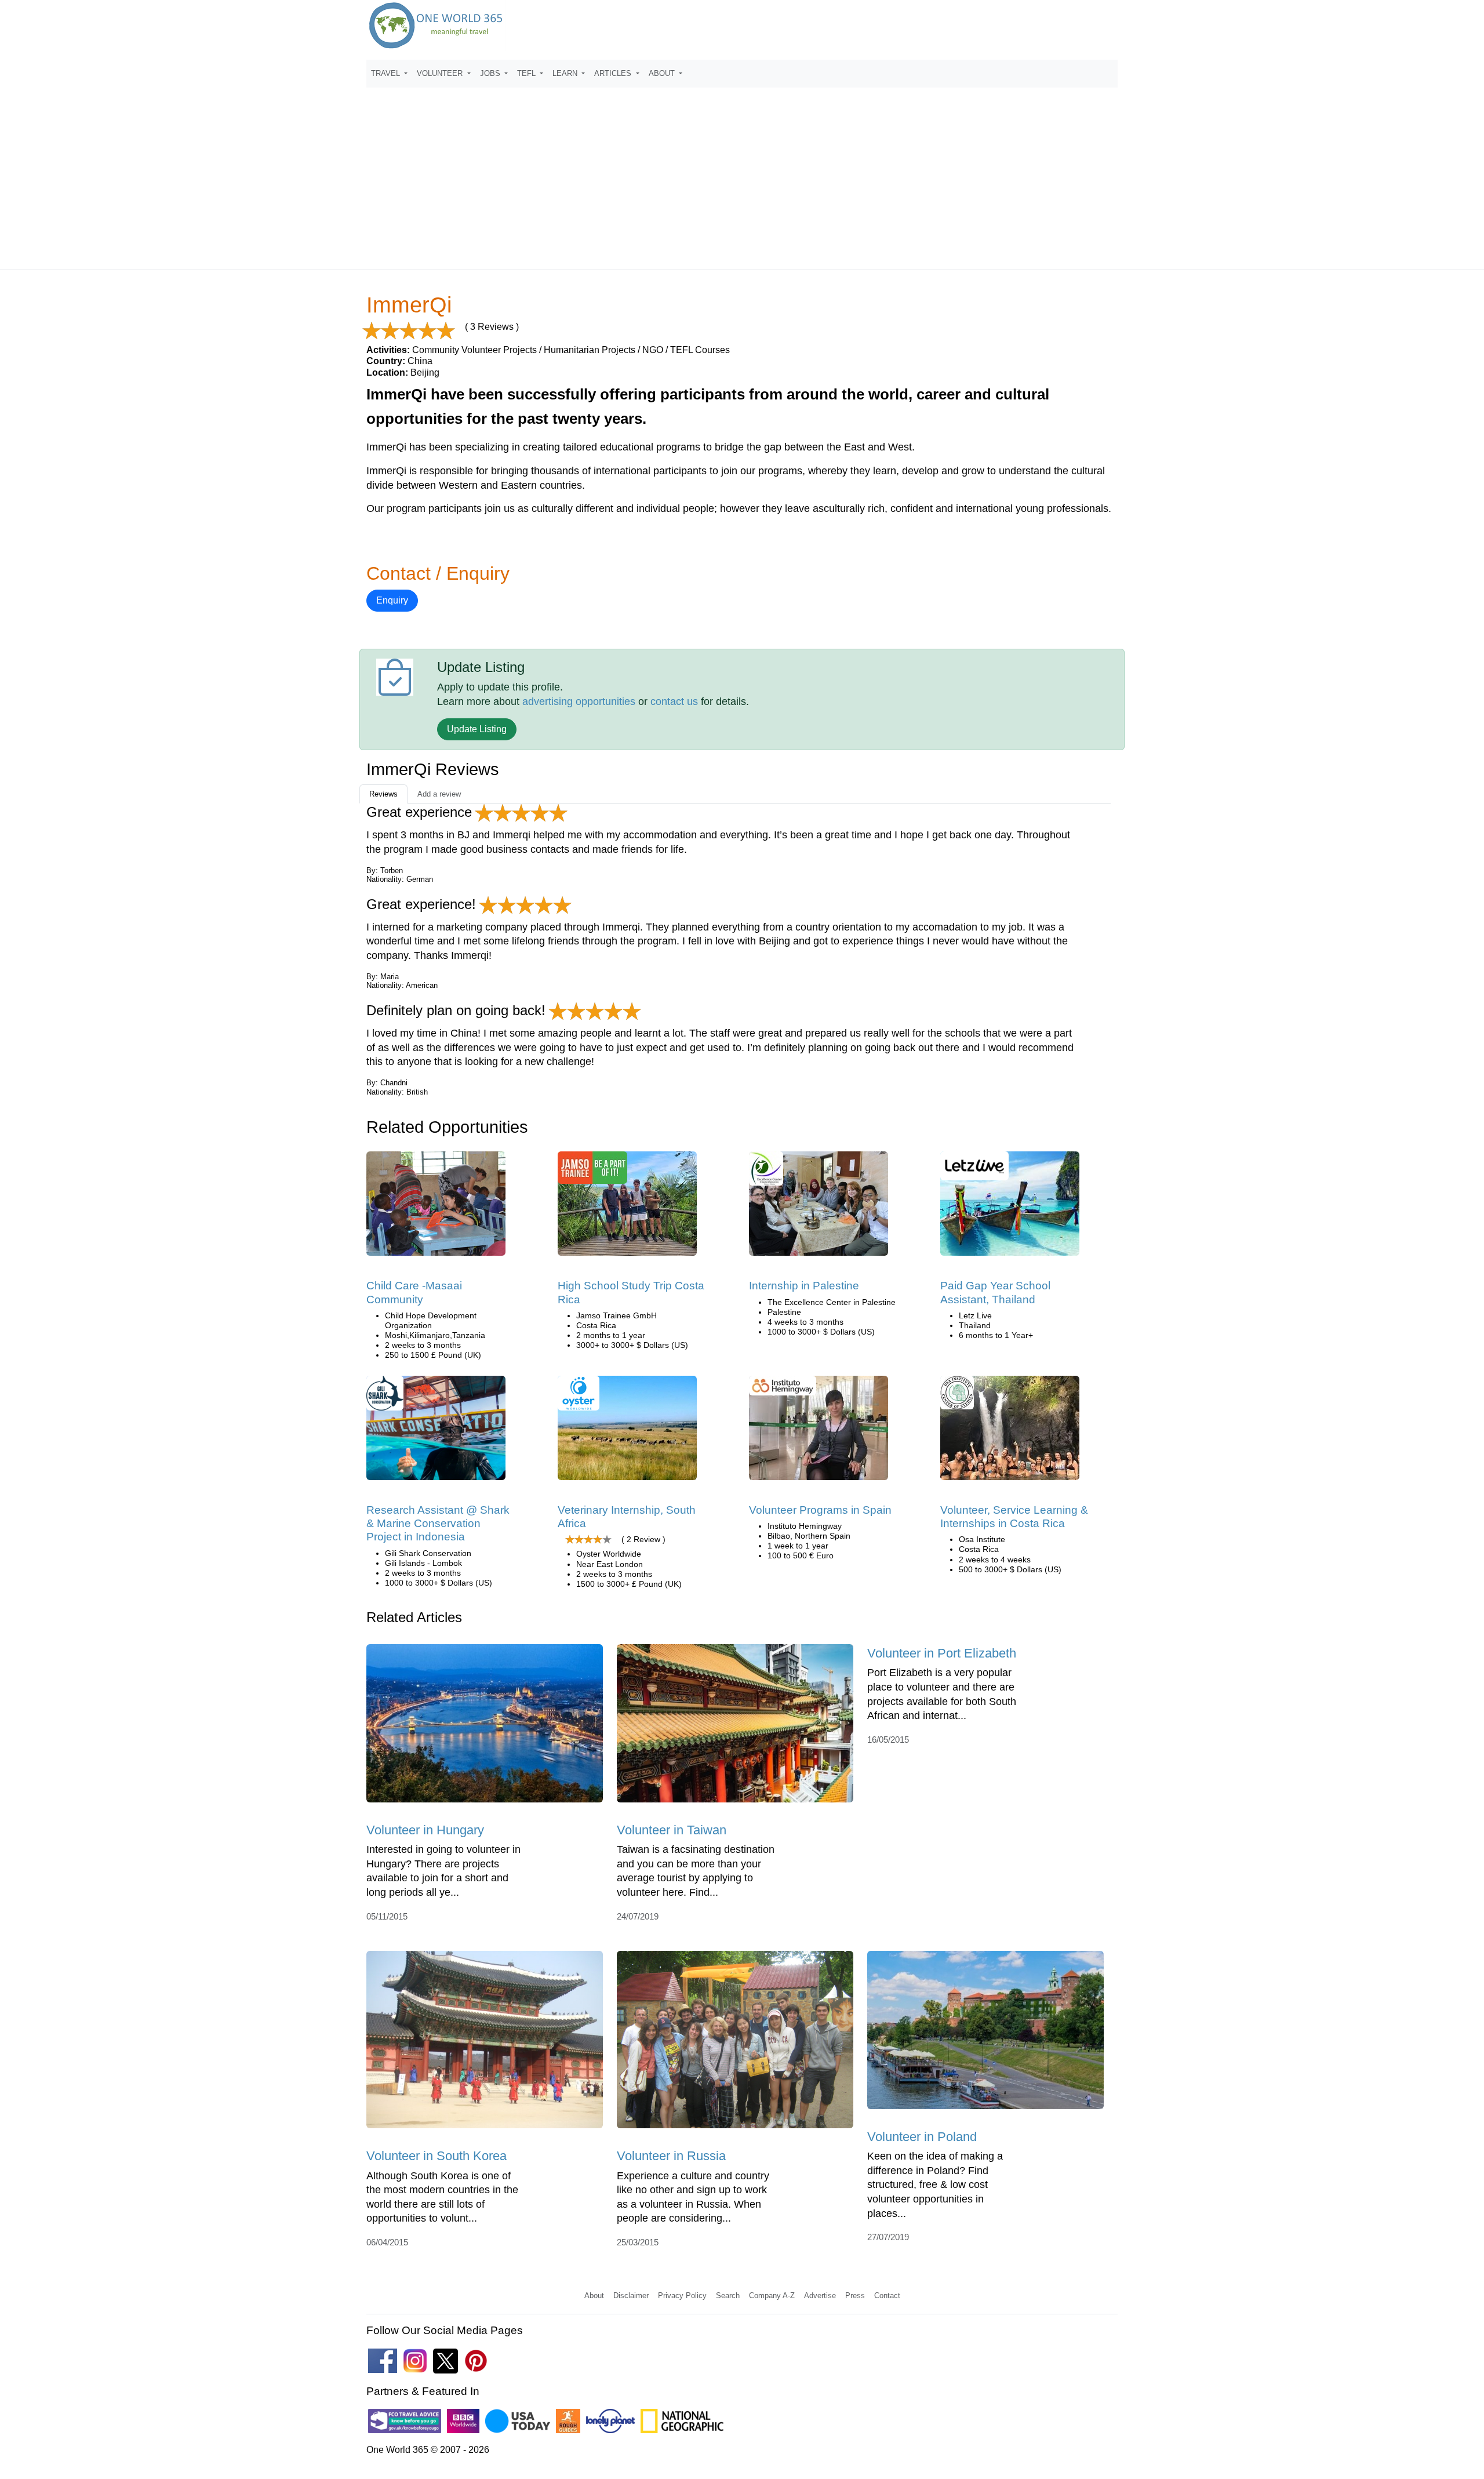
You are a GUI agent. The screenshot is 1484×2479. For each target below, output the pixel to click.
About (594, 2296)
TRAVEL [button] (387, 73)
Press (855, 2296)
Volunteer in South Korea (437, 2156)
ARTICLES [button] (614, 73)
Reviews (383, 794)
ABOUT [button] (663, 73)
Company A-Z (772, 2296)
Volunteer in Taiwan (672, 1830)
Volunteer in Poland (922, 2137)
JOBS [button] (491, 73)
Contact (887, 2296)
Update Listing (477, 729)
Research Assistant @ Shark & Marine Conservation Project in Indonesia (438, 1524)
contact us (674, 701)
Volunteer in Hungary (425, 1830)
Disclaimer (631, 2296)
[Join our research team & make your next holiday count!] (436, 1432)
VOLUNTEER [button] (441, 73)
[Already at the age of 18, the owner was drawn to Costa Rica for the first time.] (627, 1208)
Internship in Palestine (804, 1286)
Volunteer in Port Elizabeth (942, 1653)
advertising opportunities (579, 701)
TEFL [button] (528, 73)
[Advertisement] (742, 173)
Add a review (439, 794)
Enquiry (392, 600)
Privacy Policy (682, 2296)
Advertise (820, 2296)
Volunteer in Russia (671, 2156)
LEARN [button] (566, 73)
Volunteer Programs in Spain (820, 1510)
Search (728, 2296)
